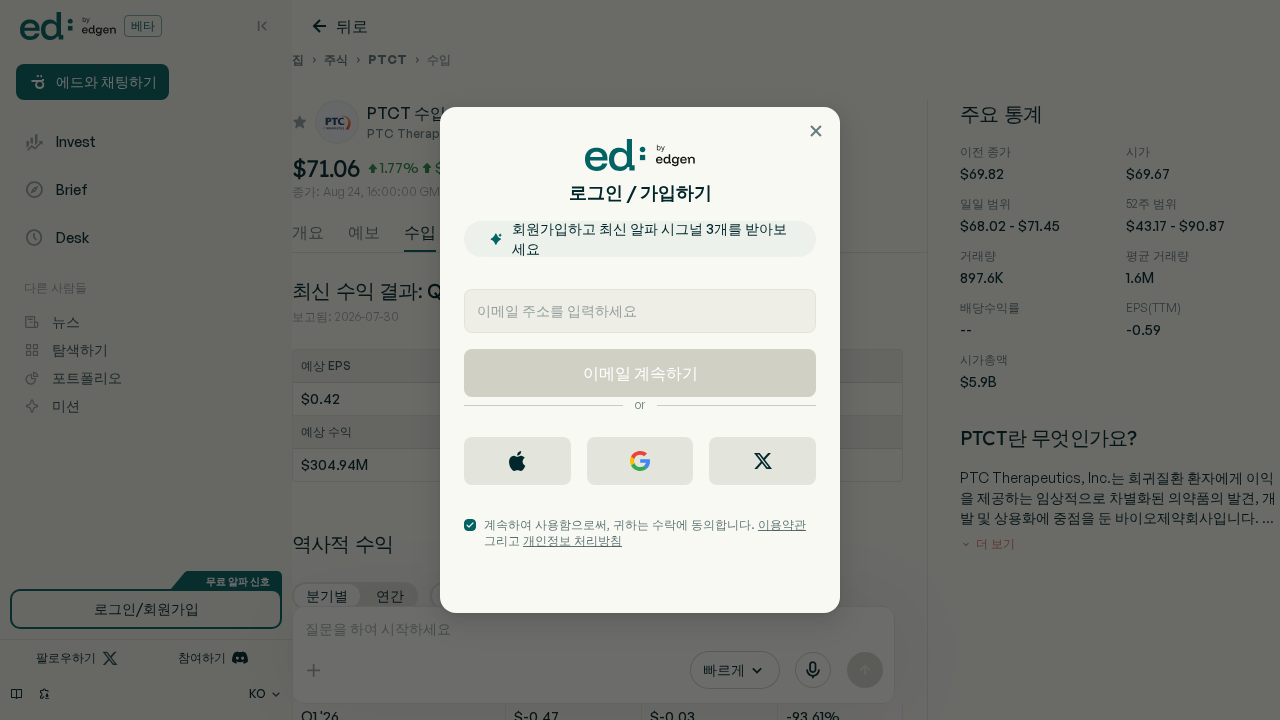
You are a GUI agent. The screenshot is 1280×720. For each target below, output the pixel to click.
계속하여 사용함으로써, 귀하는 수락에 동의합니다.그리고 (645, 532)
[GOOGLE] (640, 461)
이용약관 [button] (782, 524)
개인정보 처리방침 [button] (572, 540)
